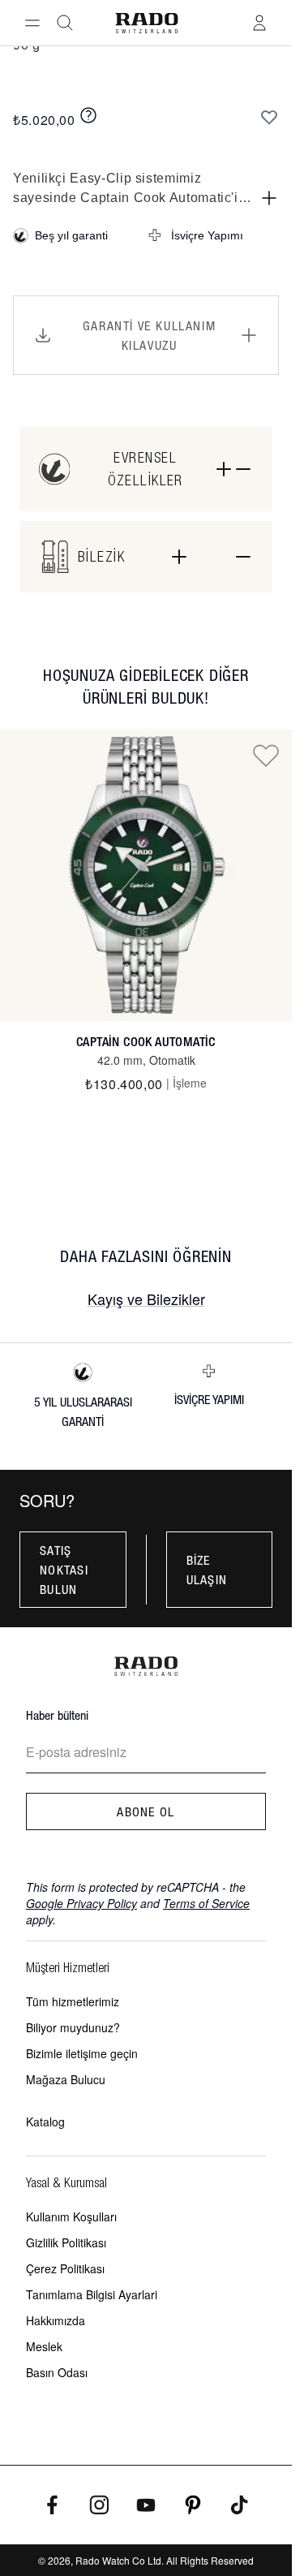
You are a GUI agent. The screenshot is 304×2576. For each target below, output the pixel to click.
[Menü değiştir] (32, 23)
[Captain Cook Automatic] (146, 875)
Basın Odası (57, 2372)
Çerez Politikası (65, 2268)
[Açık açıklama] (269, 198)
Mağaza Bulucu (66, 2079)
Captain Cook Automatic (146, 1042)
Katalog (45, 2122)
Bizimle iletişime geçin (82, 2053)
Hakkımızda (56, 2320)
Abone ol (146, 1811)
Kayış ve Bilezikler (146, 1299)
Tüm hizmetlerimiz (73, 2001)
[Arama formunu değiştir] (65, 23)
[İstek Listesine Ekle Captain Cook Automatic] (266, 755)
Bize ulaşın (207, 1570)
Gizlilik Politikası (66, 2242)
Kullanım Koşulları (71, 2216)
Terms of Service (206, 1903)
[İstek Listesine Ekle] (269, 117)
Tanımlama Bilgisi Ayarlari (92, 2294)
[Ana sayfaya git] (146, 23)
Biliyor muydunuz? (73, 2027)
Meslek (44, 2346)
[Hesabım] (259, 23)
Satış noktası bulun (64, 1570)
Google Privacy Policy (81, 1903)
